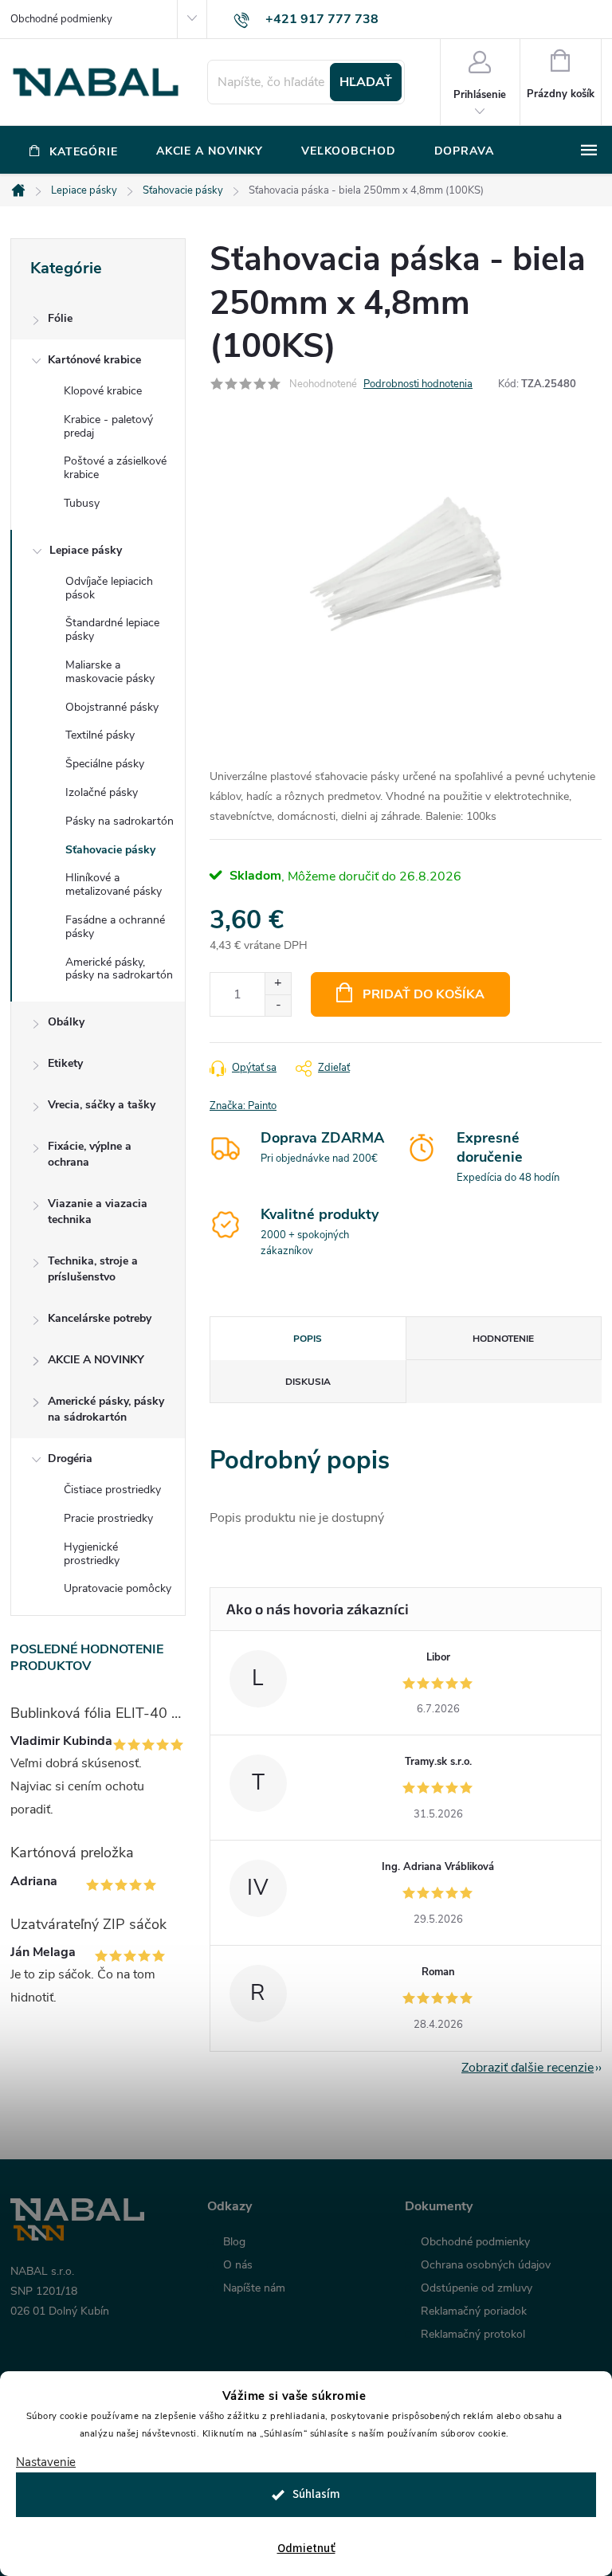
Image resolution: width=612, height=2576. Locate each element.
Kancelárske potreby (100, 1318)
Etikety (65, 1063)
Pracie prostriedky (108, 1518)
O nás (238, 2265)
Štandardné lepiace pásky (112, 629)
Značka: (243, 1106)
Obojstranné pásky (112, 707)
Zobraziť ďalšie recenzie (528, 2068)
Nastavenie (46, 2462)
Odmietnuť (306, 2549)
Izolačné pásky (102, 792)
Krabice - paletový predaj (108, 426)
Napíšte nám (254, 2288)
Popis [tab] (308, 1339)
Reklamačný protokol (473, 2335)
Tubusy (82, 503)
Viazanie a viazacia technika (98, 1212)
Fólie (60, 318)
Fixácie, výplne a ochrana (90, 1154)
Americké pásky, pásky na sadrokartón (119, 969)
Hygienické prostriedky (92, 1554)
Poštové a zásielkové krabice (115, 468)
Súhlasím (316, 2494)
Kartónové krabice (94, 360)
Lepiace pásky (86, 550)
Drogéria (70, 1459)
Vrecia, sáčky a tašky (102, 1105)
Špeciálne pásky (105, 764)
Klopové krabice (103, 391)
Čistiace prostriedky (112, 1490)
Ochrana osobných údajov (486, 2265)
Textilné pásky (100, 735)
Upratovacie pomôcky (118, 1588)
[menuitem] (74, 151)
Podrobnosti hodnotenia (418, 384)
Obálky (66, 1022)
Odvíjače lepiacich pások (109, 588)
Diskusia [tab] (308, 1382)
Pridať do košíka (424, 994)
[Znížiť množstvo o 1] (278, 1005)
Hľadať (366, 82)
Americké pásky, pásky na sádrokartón (106, 1409)
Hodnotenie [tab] (503, 1339)
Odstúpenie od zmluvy (477, 2288)
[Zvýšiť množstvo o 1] (278, 984)
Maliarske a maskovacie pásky (110, 672)
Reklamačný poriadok (474, 2311)
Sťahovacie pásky (110, 850)
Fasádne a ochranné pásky (115, 927)
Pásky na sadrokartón (120, 821)
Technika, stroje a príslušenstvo (93, 1269)
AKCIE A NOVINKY (96, 1360)
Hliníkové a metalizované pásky (114, 884)
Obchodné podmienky (61, 19)
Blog (234, 2242)
